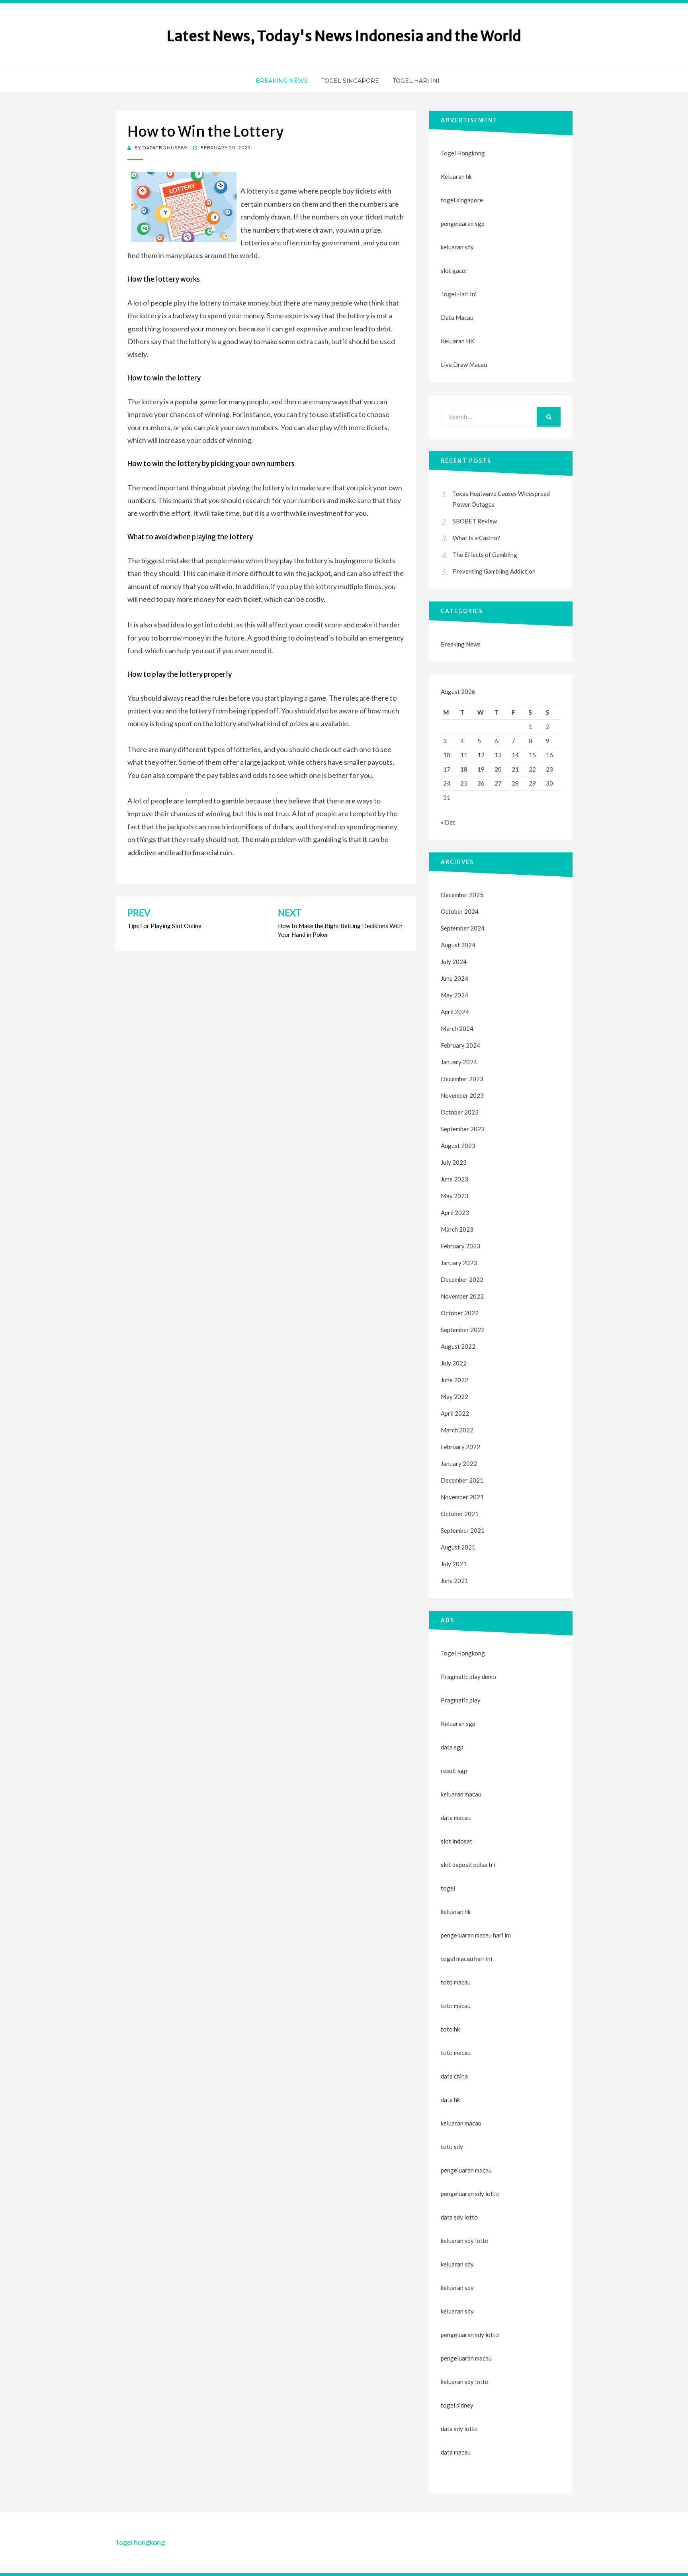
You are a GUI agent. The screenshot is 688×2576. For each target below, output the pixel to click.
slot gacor (454, 270)
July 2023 (454, 1162)
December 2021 (462, 1480)
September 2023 (463, 1129)
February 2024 (460, 1045)
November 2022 (462, 1296)
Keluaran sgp (458, 1724)
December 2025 (462, 895)
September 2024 (463, 928)
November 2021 (462, 1497)
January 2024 (459, 1062)
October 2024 (460, 911)
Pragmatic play (461, 1700)
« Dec (448, 822)
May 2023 (454, 1196)
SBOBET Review (475, 521)
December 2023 (462, 1079)
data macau (456, 2452)
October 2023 (460, 1112)
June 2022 (454, 1380)
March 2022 (457, 1430)
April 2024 (455, 1012)
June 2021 (454, 1581)
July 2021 (454, 1564)
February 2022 (460, 1447)
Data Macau (457, 317)
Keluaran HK (457, 341)
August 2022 (458, 1346)
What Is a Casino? (476, 538)
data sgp (452, 1747)
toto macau (456, 2006)
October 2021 (460, 1514)
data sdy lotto (459, 2429)
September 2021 (463, 1530)
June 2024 (454, 978)
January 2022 (459, 1463)
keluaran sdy (457, 247)
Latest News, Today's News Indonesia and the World (344, 36)
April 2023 (455, 1213)
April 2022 (455, 1413)
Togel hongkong (140, 2542)
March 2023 (457, 1229)
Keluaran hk (456, 176)
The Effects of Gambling (485, 554)
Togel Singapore (350, 81)
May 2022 (454, 1397)
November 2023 (462, 1095)
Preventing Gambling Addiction (494, 571)
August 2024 (458, 945)
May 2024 (454, 995)
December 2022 (462, 1279)
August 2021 (458, 1547)
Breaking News (282, 81)
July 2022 (454, 1363)
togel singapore (462, 200)
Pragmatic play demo (468, 1677)
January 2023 (459, 1263)
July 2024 (454, 962)
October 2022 (460, 1313)
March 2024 (457, 1028)
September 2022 (463, 1330)
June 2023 (454, 1179)
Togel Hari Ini (416, 81)
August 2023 (458, 1146)
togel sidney (457, 2405)
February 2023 (460, 1246)
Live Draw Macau (464, 364)
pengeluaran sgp (463, 223)
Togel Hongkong (463, 153)
